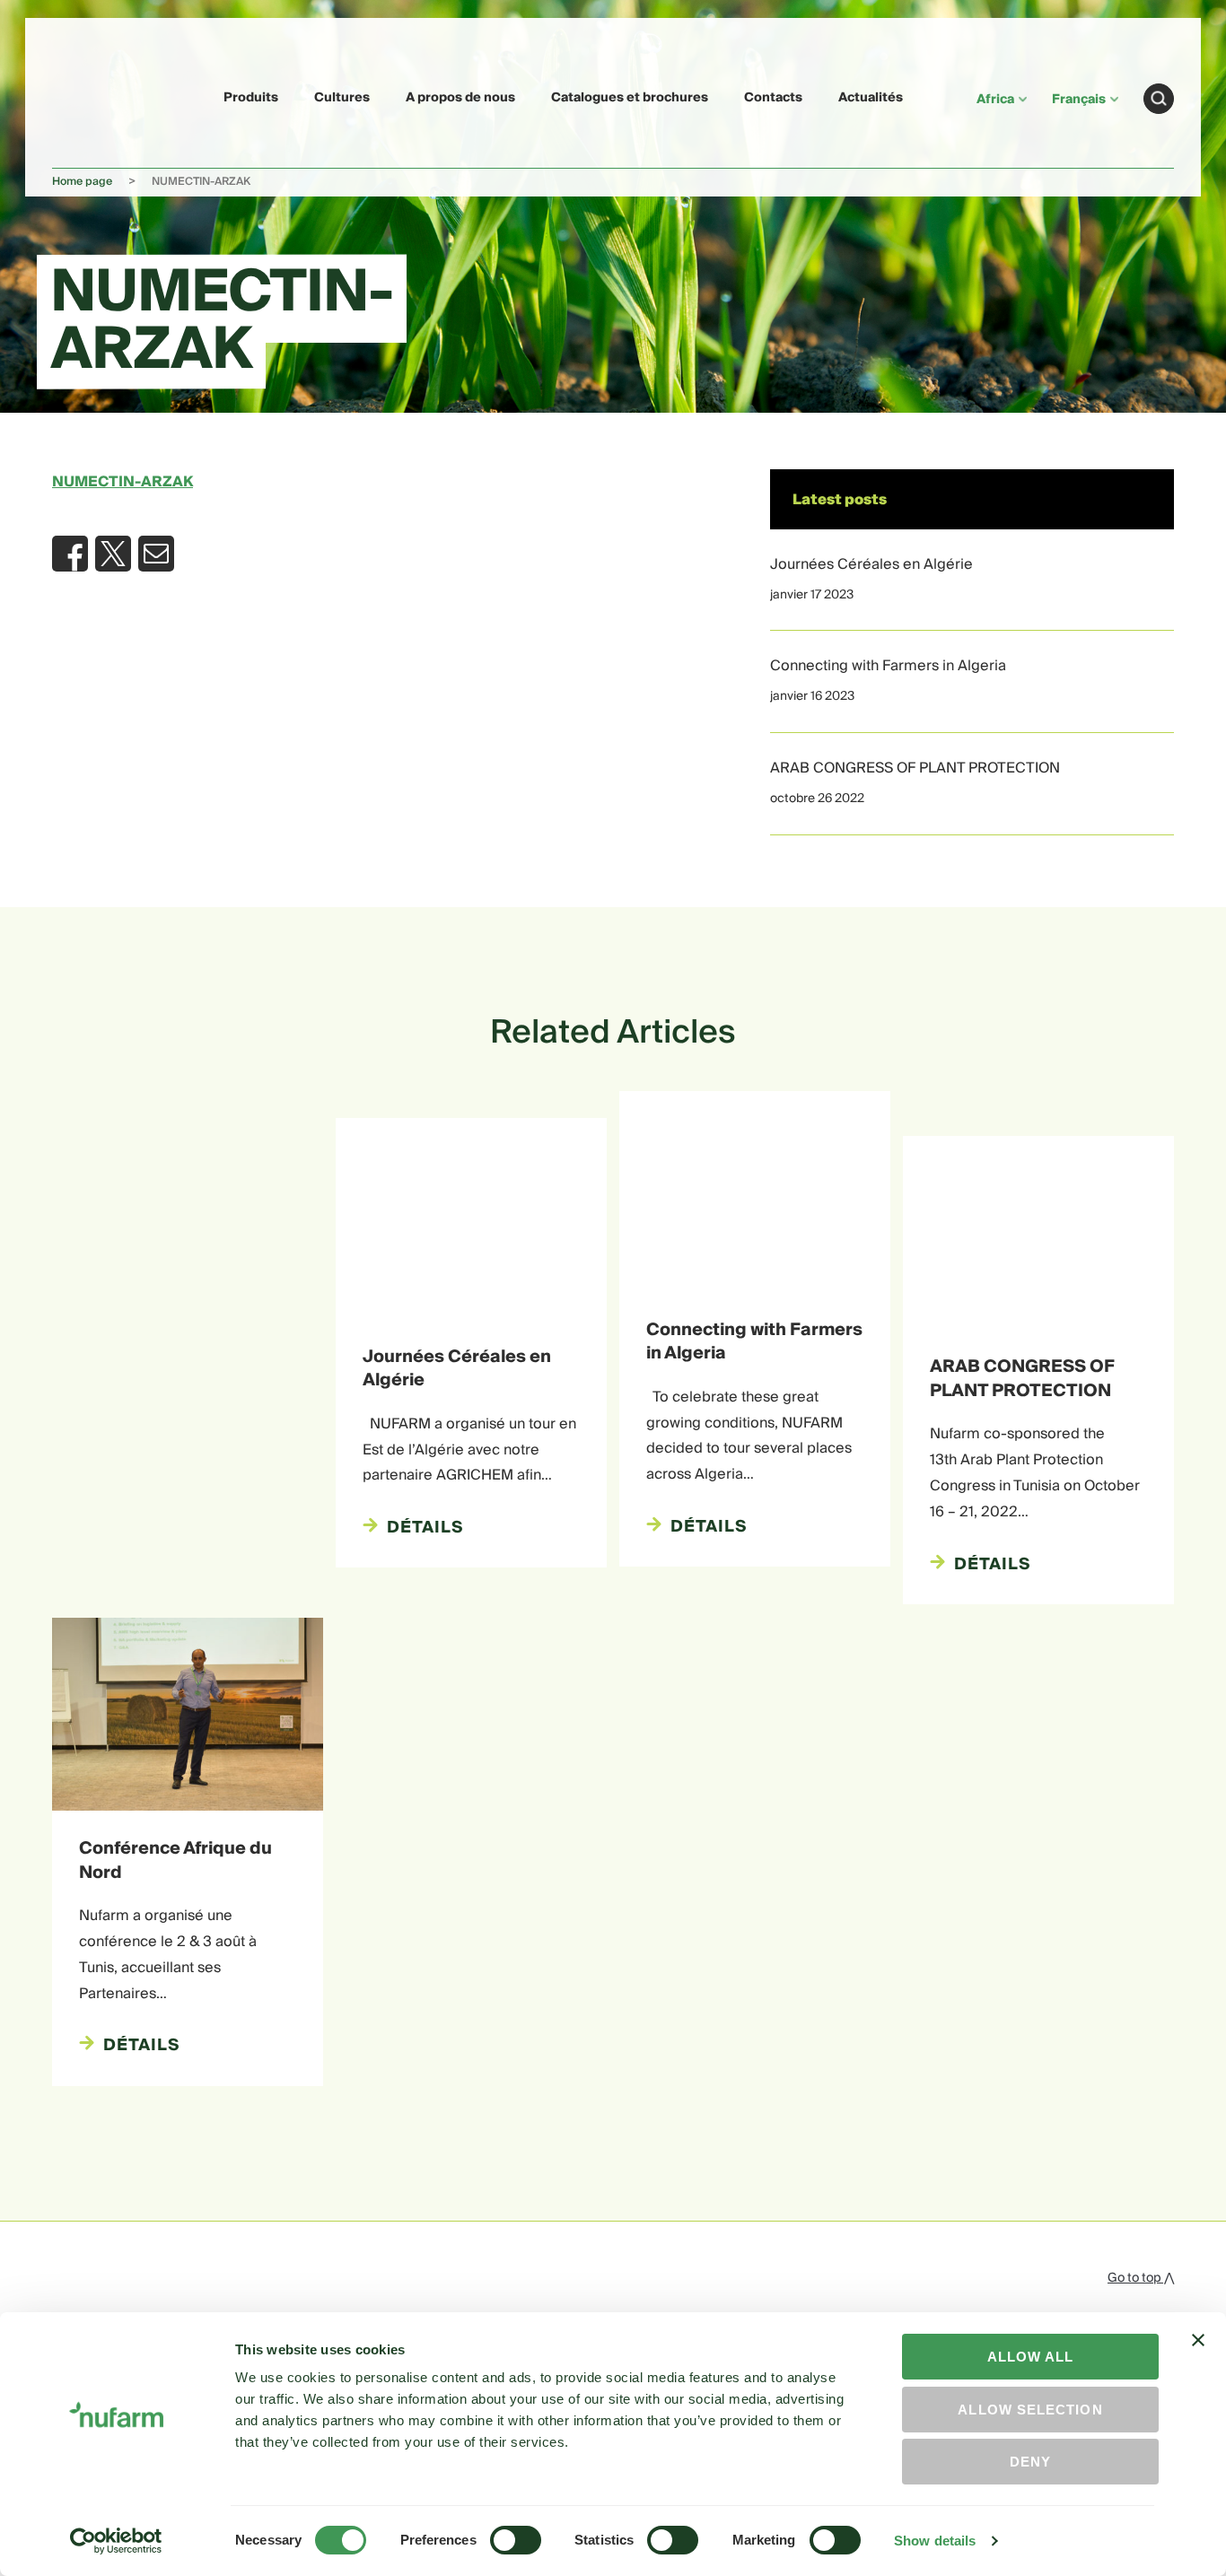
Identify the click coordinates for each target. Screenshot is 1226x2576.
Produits (251, 98)
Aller (1159, 99)
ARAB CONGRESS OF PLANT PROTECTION (915, 768)
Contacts (773, 98)
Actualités (871, 98)
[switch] (516, 2540)
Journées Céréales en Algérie (871, 564)
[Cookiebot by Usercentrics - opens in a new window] (116, 2541)
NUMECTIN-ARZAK (123, 482)
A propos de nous (460, 98)
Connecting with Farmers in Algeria (888, 666)
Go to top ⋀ (1141, 2278)
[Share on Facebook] (70, 554)
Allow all (1031, 2357)
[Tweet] (113, 554)
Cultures (342, 98)
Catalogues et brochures (630, 98)
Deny (1030, 2462)
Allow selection (1030, 2410)
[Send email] (156, 554)
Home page (82, 182)
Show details (935, 2541)
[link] (94, 96)
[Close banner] (1198, 2356)
